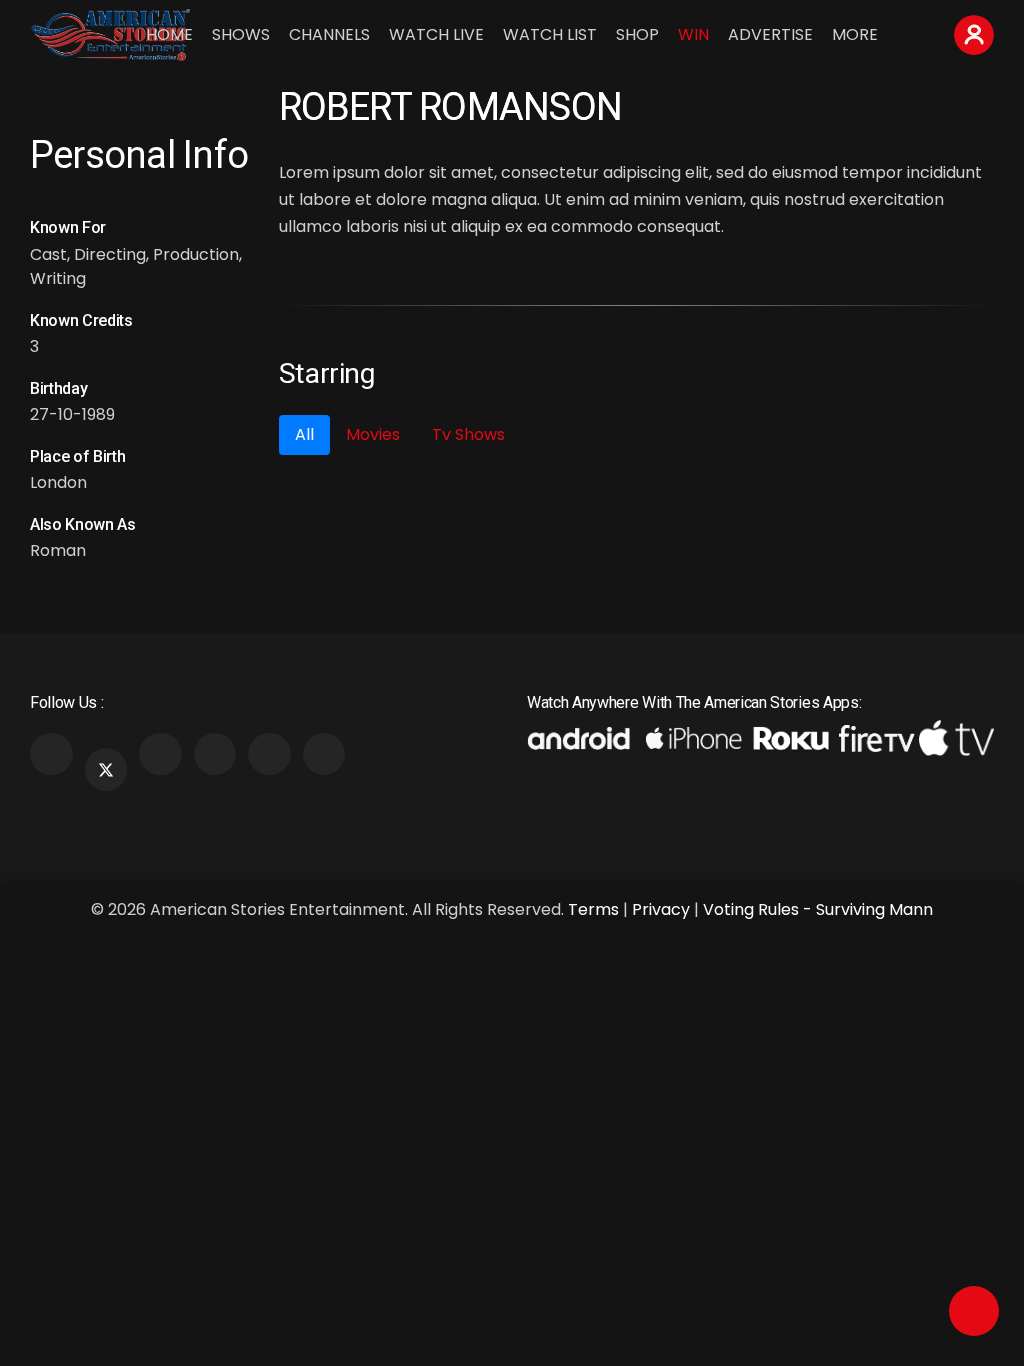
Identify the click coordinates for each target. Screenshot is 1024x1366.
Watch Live (436, 34)
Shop (637, 34)
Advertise (770, 34)
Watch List (550, 34)
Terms (593, 909)
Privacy (661, 909)
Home (169, 34)
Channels (329, 34)
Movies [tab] (373, 434)
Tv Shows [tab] (468, 434)
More (855, 34)
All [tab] (304, 434)
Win (693, 34)
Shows (241, 34)
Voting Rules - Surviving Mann (818, 909)
